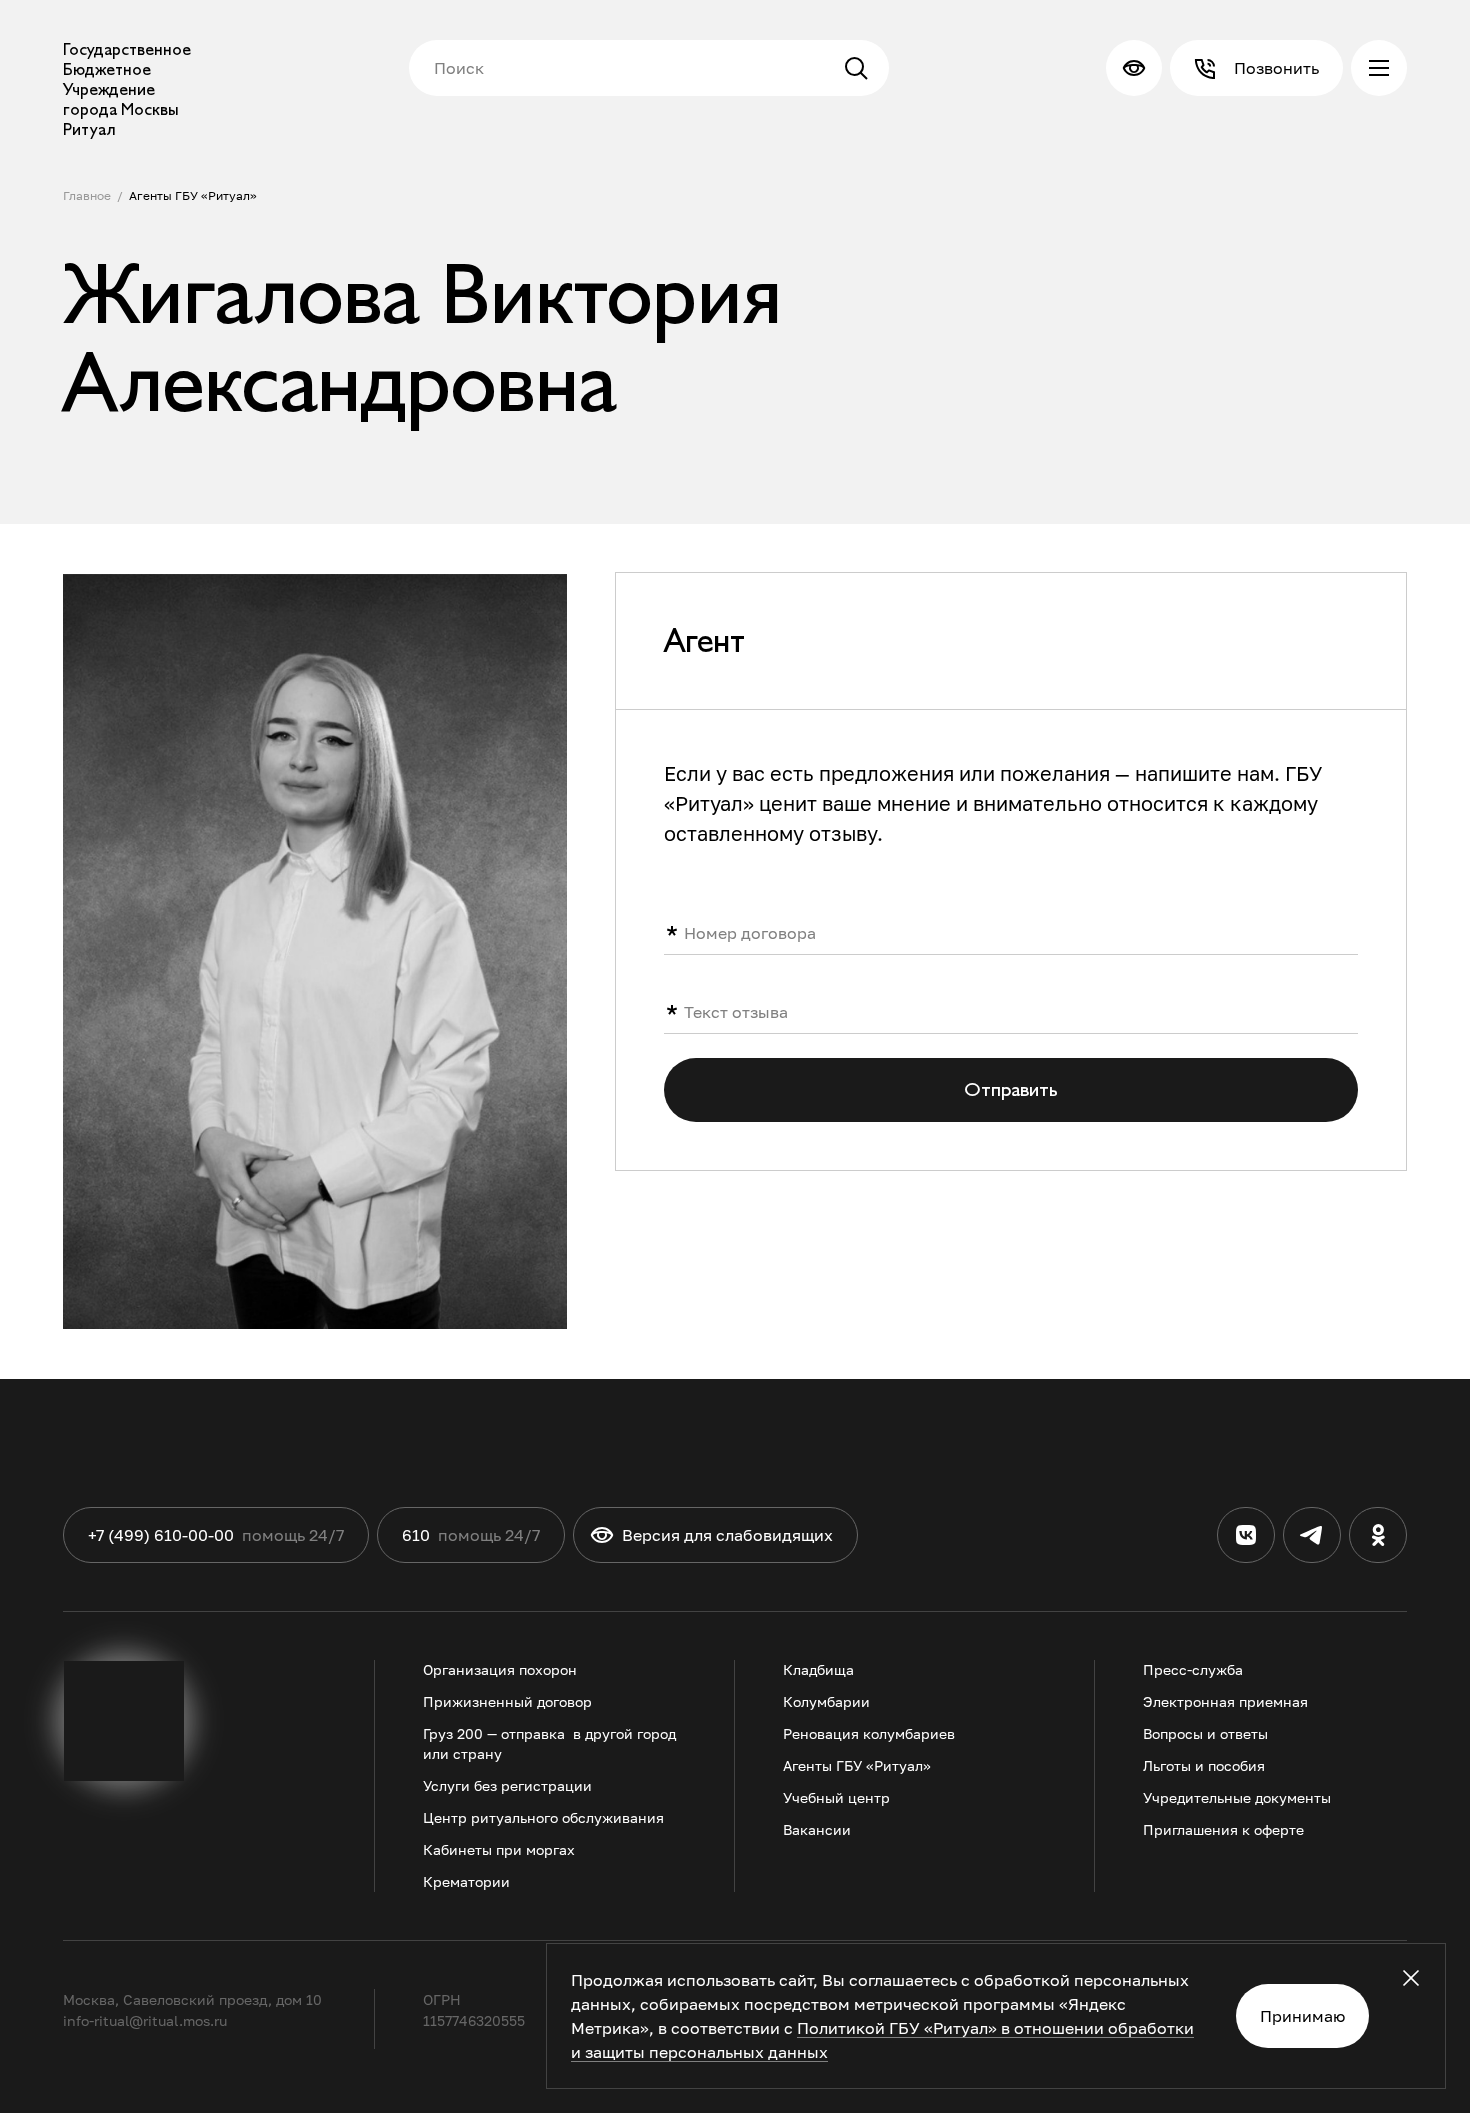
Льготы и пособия (1204, 1765)
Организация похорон (500, 1669)
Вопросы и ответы (1205, 1733)
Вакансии (817, 1829)
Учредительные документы (1237, 1797)
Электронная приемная (1225, 1701)
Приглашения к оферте (1223, 1829)
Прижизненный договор (507, 1701)
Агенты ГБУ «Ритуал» (193, 195)
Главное (87, 195)
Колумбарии (826, 1701)
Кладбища (818, 1669)
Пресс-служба (1193, 1669)
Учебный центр (836, 1797)
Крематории (466, 1881)
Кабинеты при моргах (499, 1849)
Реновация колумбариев (869, 1733)
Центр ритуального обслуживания (543, 1817)
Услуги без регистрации (507, 1785)
